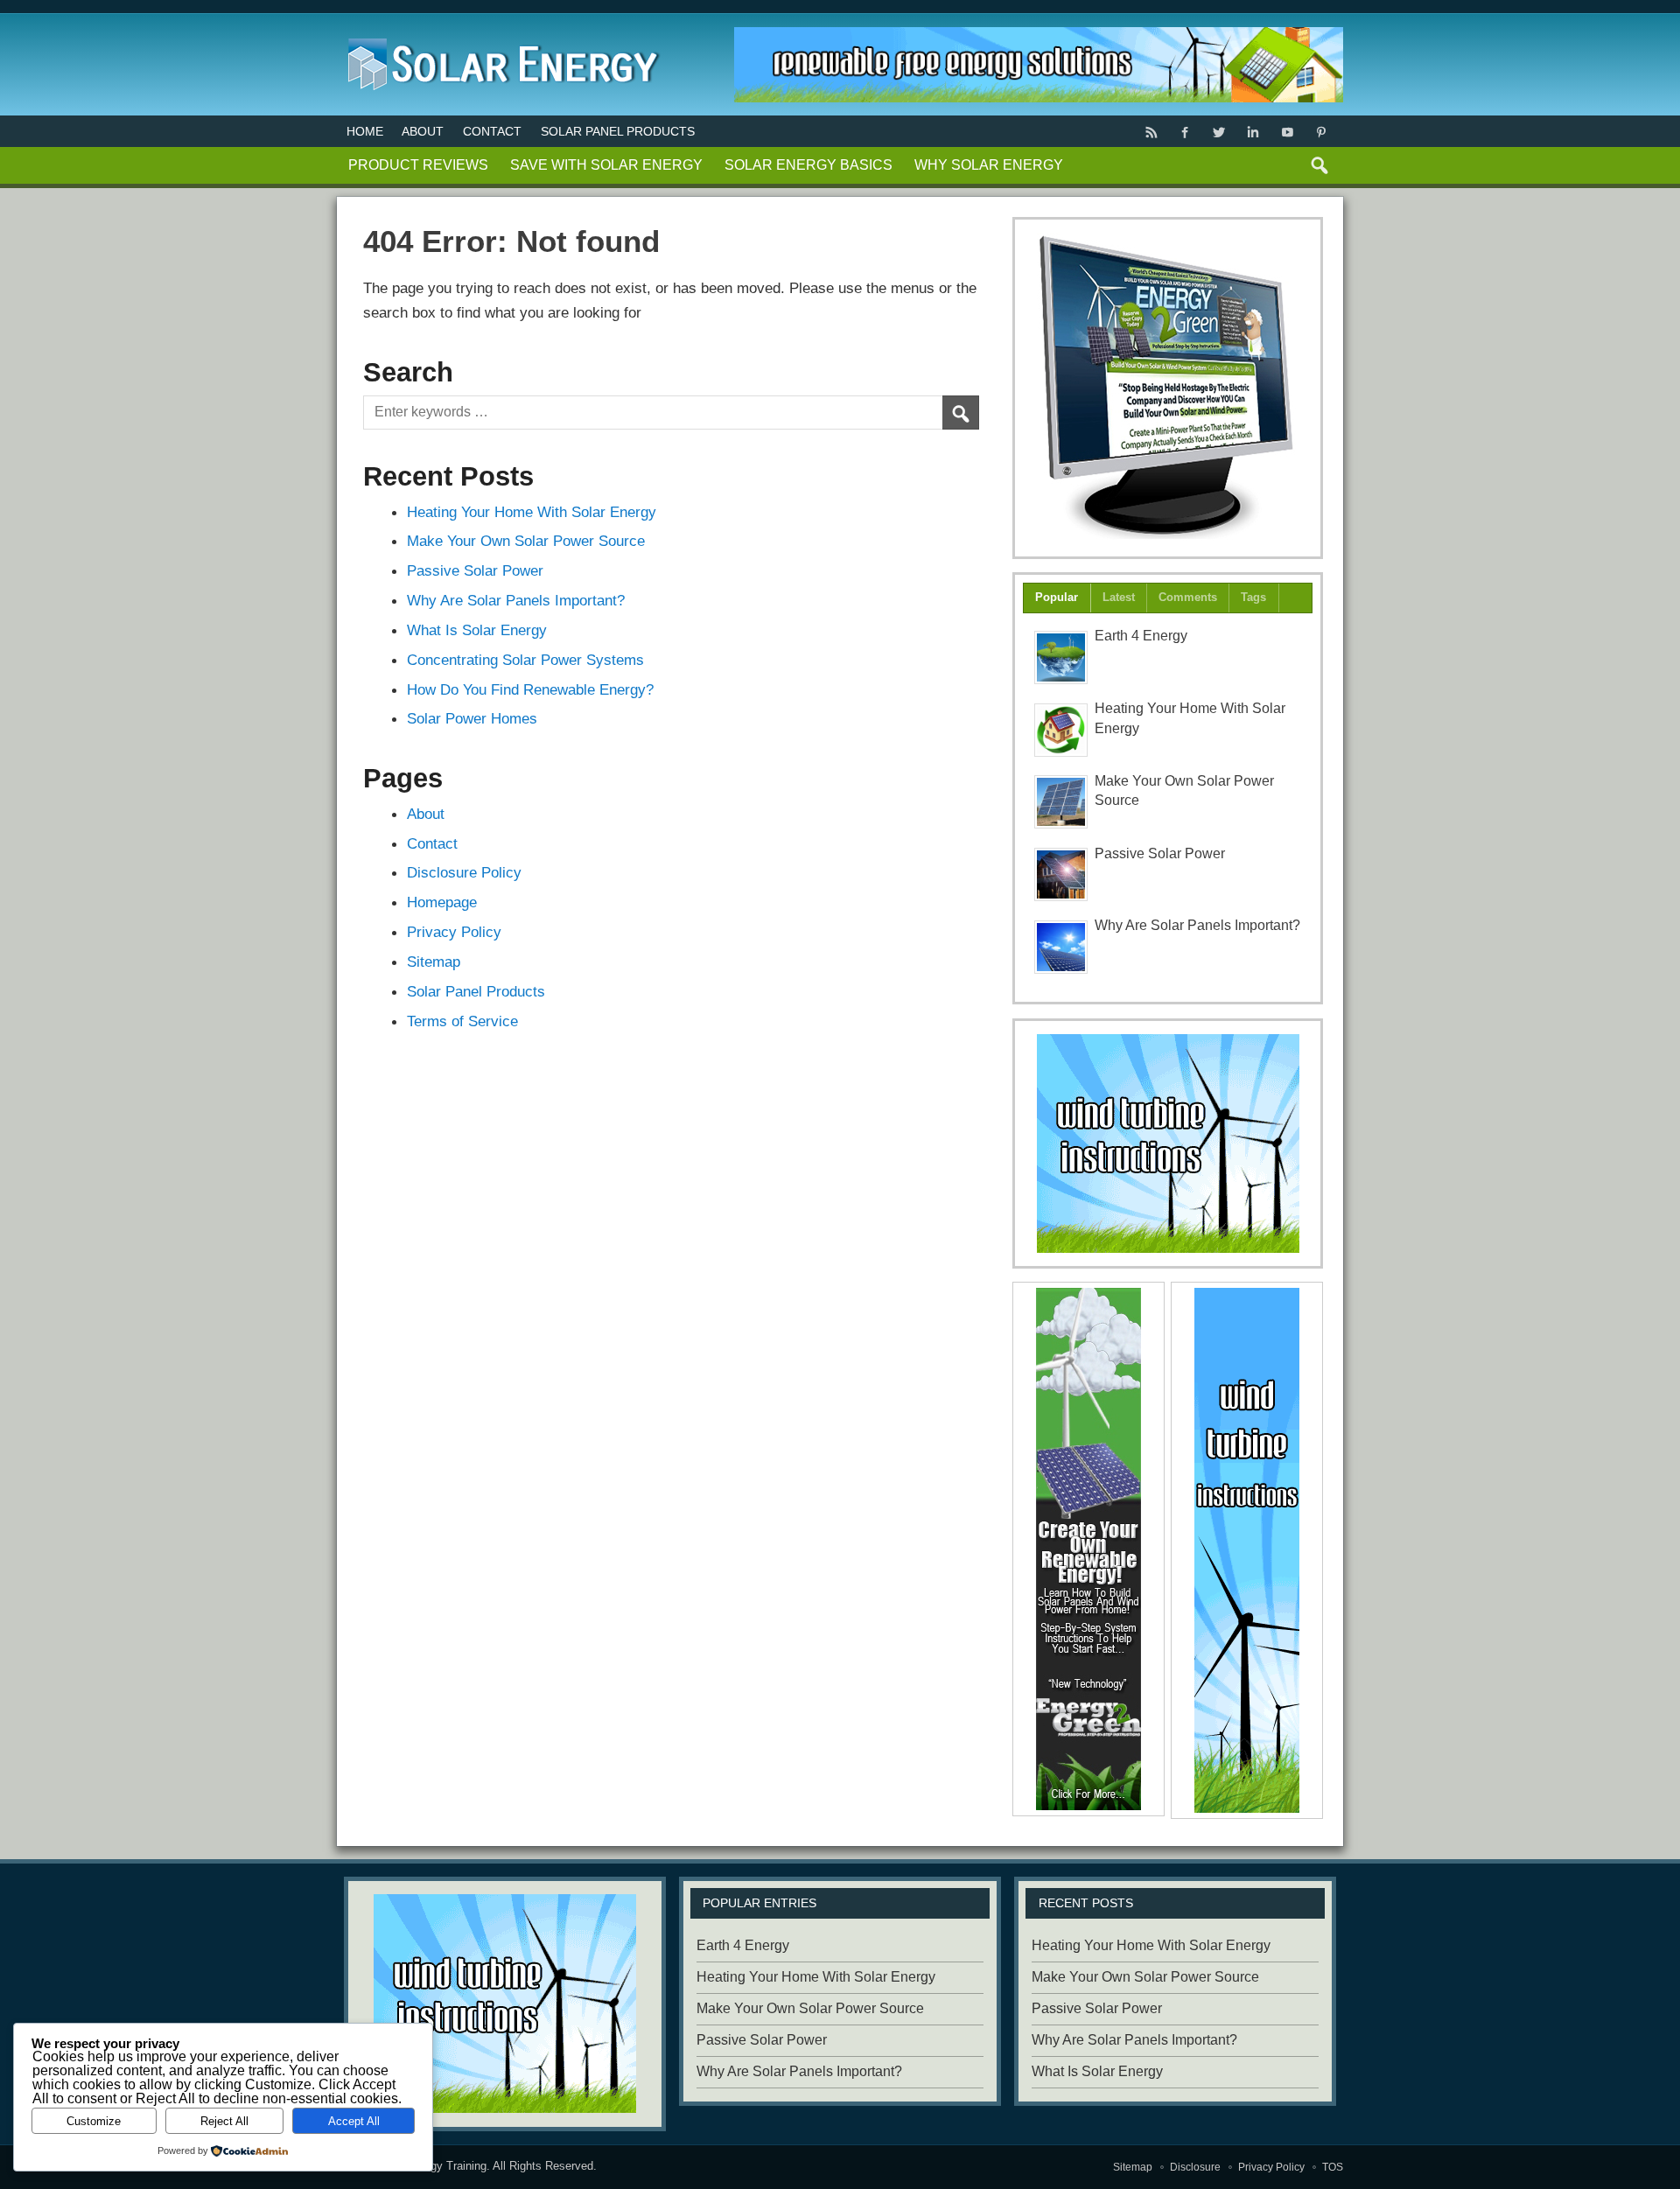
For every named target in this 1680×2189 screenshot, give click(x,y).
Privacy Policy (454, 932)
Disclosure (1195, 2167)
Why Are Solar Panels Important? (516, 600)
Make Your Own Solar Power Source (526, 541)
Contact (492, 131)
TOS (1333, 2167)
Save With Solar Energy (606, 165)
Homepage (442, 902)
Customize (94, 2121)
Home (365, 131)
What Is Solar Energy (477, 630)
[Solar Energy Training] (499, 35)
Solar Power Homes (472, 718)
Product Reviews (418, 165)
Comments (1188, 597)
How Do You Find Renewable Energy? (530, 689)
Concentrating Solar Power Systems (525, 660)
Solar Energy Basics (808, 165)
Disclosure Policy (464, 872)
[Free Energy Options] (1168, 1143)
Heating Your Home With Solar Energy (532, 512)
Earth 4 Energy (1141, 636)
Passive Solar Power (475, 570)
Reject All (224, 2121)
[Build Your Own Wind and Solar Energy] (1168, 388)
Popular (1057, 597)
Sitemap (434, 962)
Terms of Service (462, 1021)
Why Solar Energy (989, 165)
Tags (1253, 597)
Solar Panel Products (618, 131)
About (423, 131)
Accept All (354, 2121)
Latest (1119, 597)
